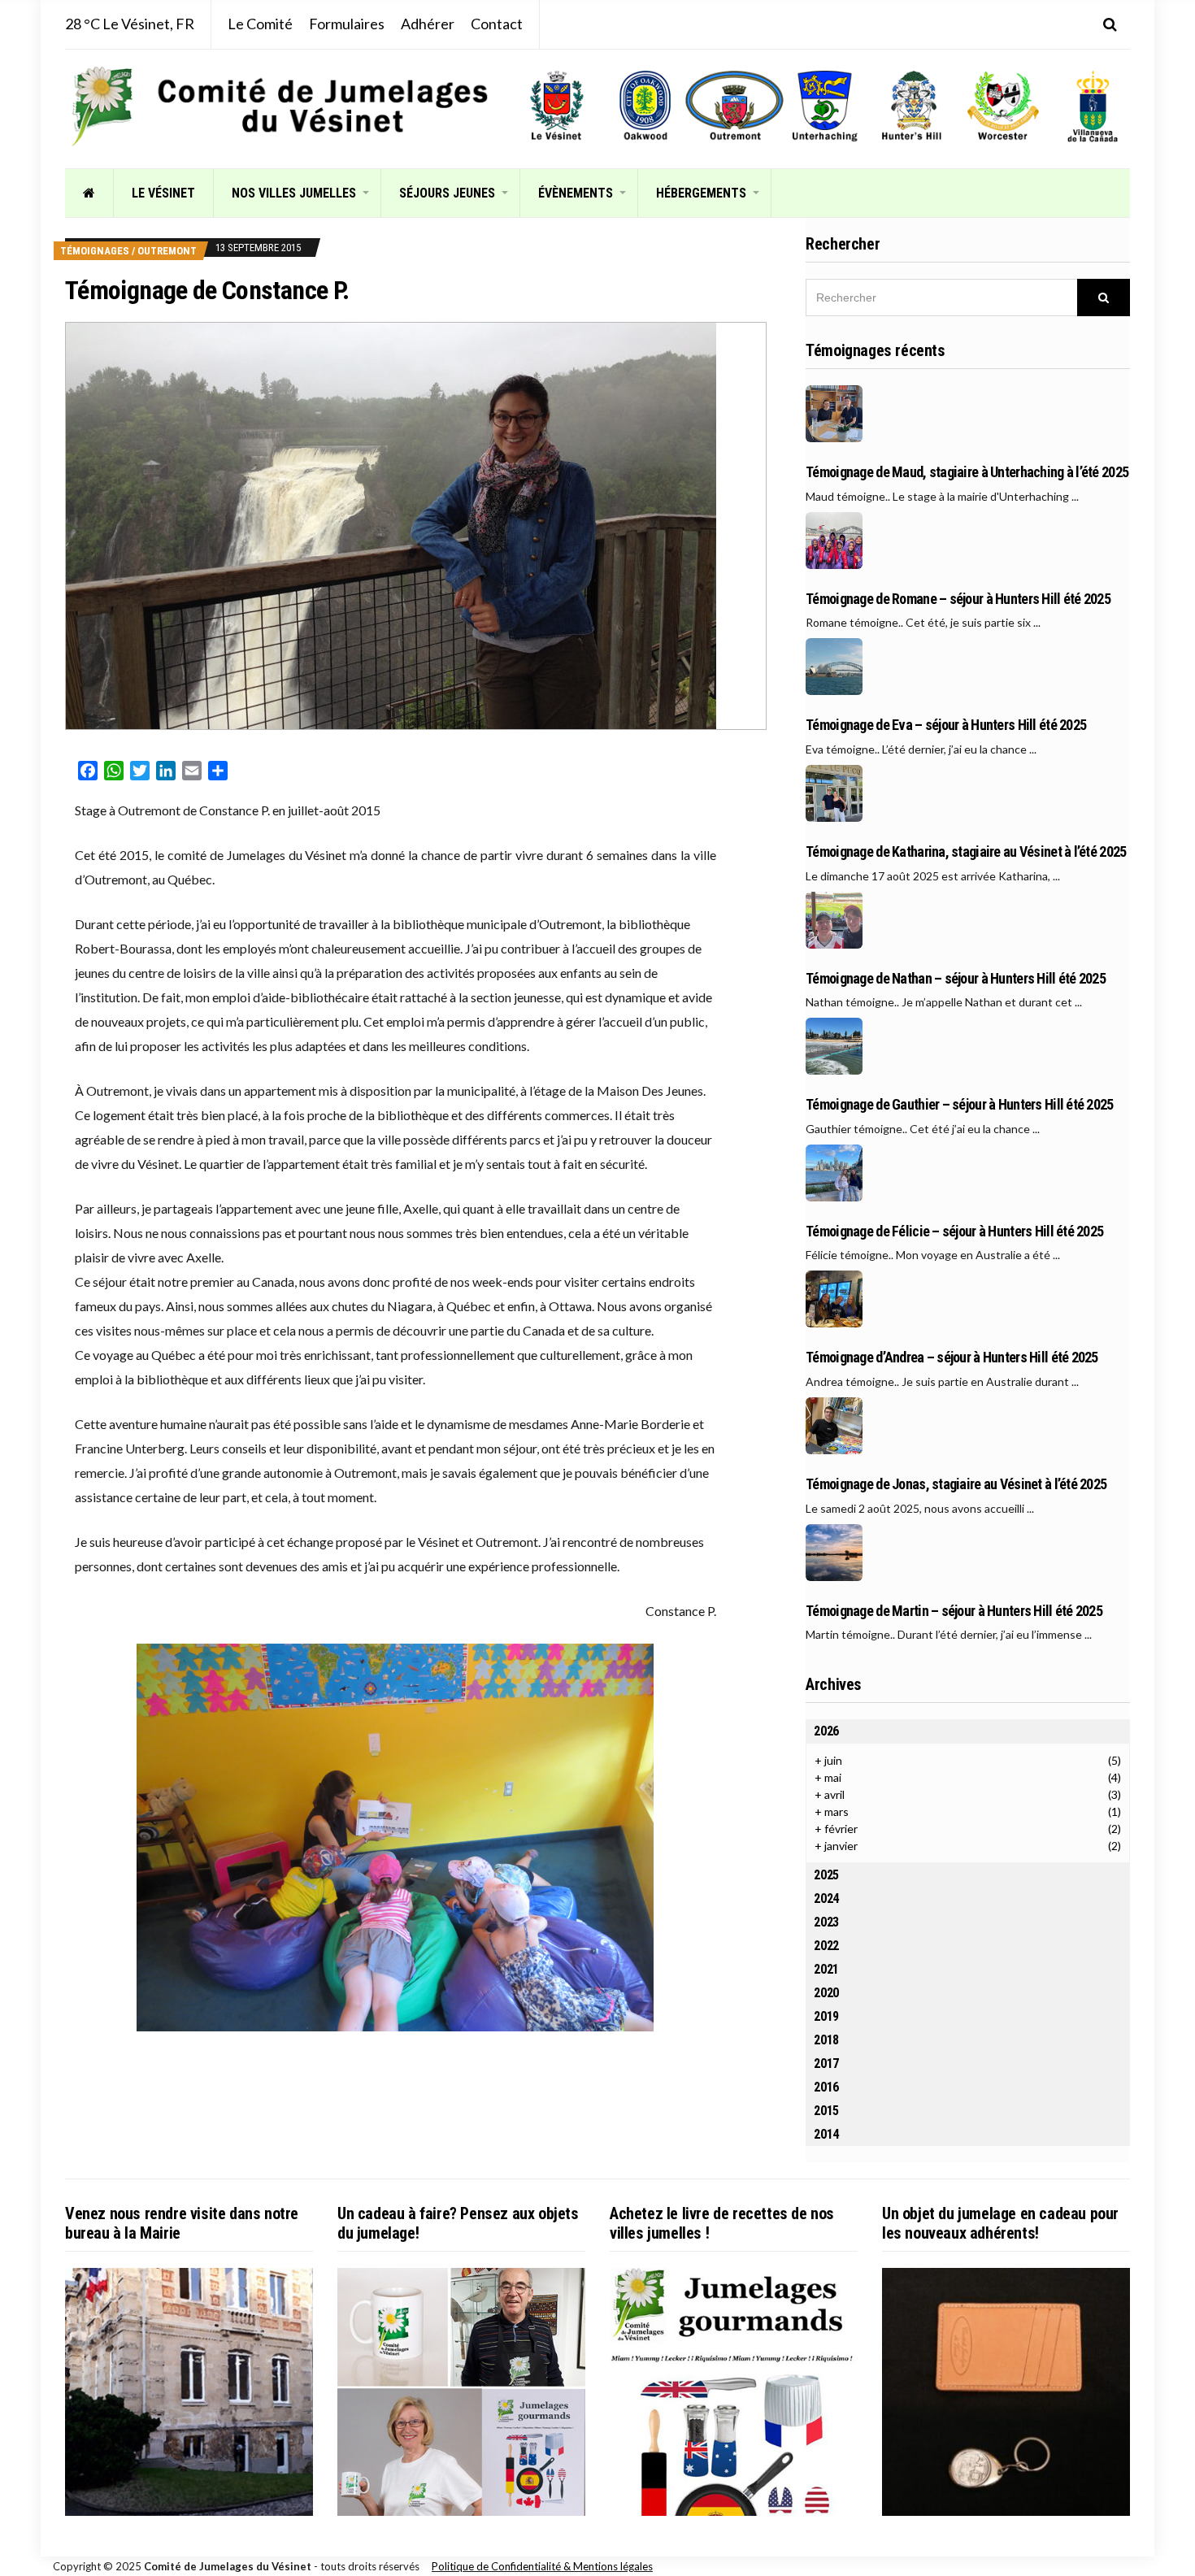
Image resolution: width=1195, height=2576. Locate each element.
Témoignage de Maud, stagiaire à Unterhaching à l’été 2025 (967, 472)
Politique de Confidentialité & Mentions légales (542, 2566)
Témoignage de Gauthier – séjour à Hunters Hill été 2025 (959, 1105)
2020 (826, 1993)
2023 (826, 1922)
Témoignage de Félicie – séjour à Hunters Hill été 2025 (954, 1232)
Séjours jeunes (447, 193)
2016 (826, 2087)
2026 (826, 1731)
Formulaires (347, 24)
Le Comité (260, 24)
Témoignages (95, 251)
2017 (826, 2063)
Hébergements (701, 193)
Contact (497, 24)
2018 (826, 2040)
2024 (826, 1898)
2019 (826, 2016)
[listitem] (556, 106)
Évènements (576, 193)
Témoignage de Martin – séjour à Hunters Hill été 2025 (954, 1611)
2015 (826, 2111)
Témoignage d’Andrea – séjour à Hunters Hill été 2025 (952, 1358)
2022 (826, 1946)
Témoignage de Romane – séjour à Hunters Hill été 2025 (958, 599)
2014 (826, 2134)
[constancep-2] (395, 1838)
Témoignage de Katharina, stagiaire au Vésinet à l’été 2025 (966, 852)
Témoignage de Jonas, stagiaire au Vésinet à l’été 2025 (956, 1484)
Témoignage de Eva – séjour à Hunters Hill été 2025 (946, 725)
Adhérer (428, 24)
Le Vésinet (163, 193)
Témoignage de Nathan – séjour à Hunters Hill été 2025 (956, 979)
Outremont (167, 251)
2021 (826, 1969)
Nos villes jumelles (294, 193)
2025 (826, 1875)
